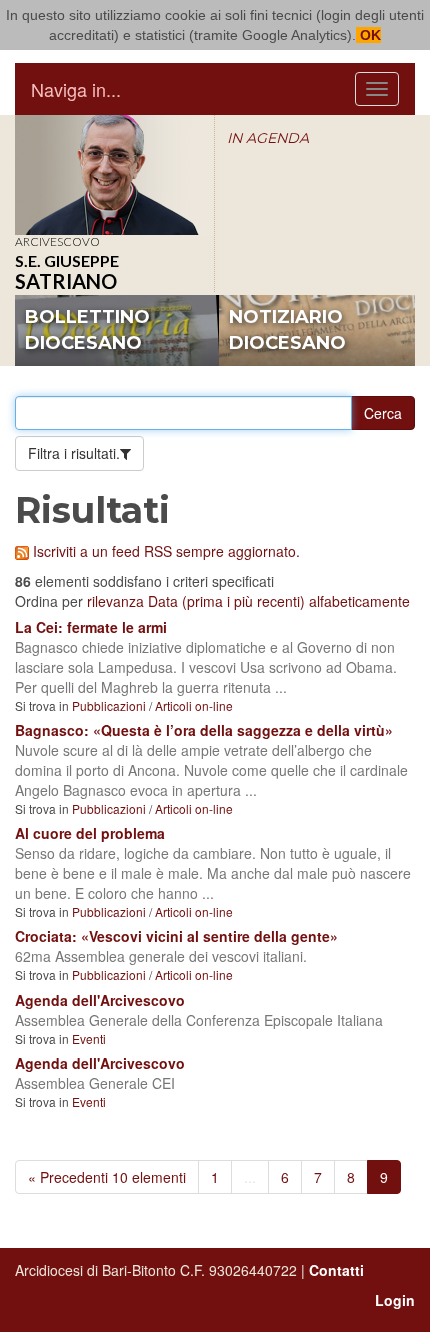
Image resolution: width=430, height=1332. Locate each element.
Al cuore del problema (90, 833)
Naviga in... (76, 89)
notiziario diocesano (287, 330)
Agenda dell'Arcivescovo (100, 1000)
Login (395, 1300)
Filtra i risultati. (74, 453)
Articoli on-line (194, 705)
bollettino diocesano (87, 330)
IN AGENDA (268, 138)
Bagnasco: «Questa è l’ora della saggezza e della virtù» (204, 730)
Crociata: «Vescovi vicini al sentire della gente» (176, 936)
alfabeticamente (359, 601)
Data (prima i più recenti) (226, 601)
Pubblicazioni (109, 705)
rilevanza (115, 601)
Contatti (336, 1270)
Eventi (89, 1038)
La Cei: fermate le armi (91, 627)
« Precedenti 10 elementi (107, 1177)
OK (368, 35)
